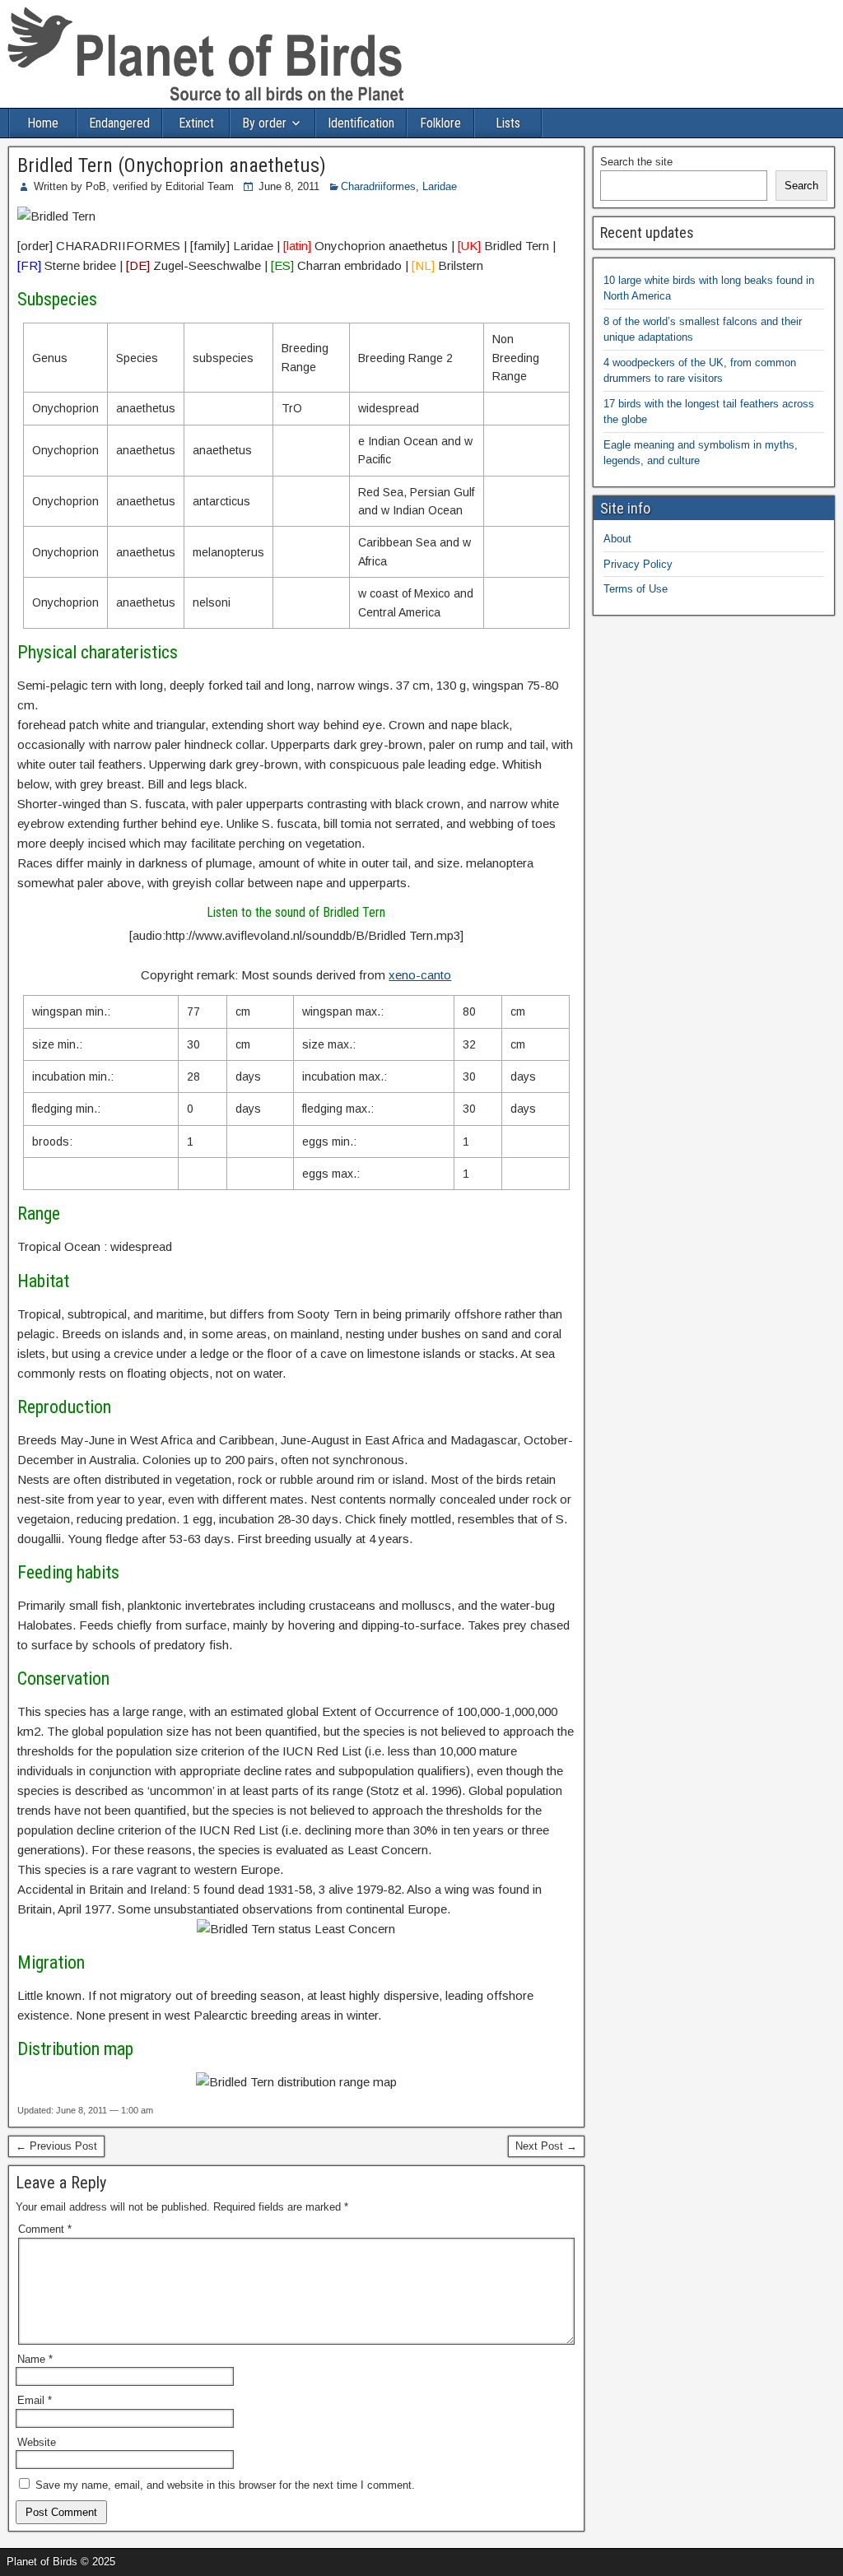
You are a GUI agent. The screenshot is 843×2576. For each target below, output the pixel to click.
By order (264, 123)
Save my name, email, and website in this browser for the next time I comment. (225, 2485)
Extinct (196, 123)
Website (37, 2442)
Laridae (440, 186)
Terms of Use (636, 589)
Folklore (440, 123)
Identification (361, 123)
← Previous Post (56, 2146)
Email (35, 2400)
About (617, 539)
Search (801, 186)
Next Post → (546, 2146)
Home (43, 123)
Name (35, 2359)
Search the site (636, 162)
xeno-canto (420, 975)
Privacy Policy (638, 564)
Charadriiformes (378, 186)
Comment (45, 2229)
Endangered (119, 123)
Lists (508, 123)
